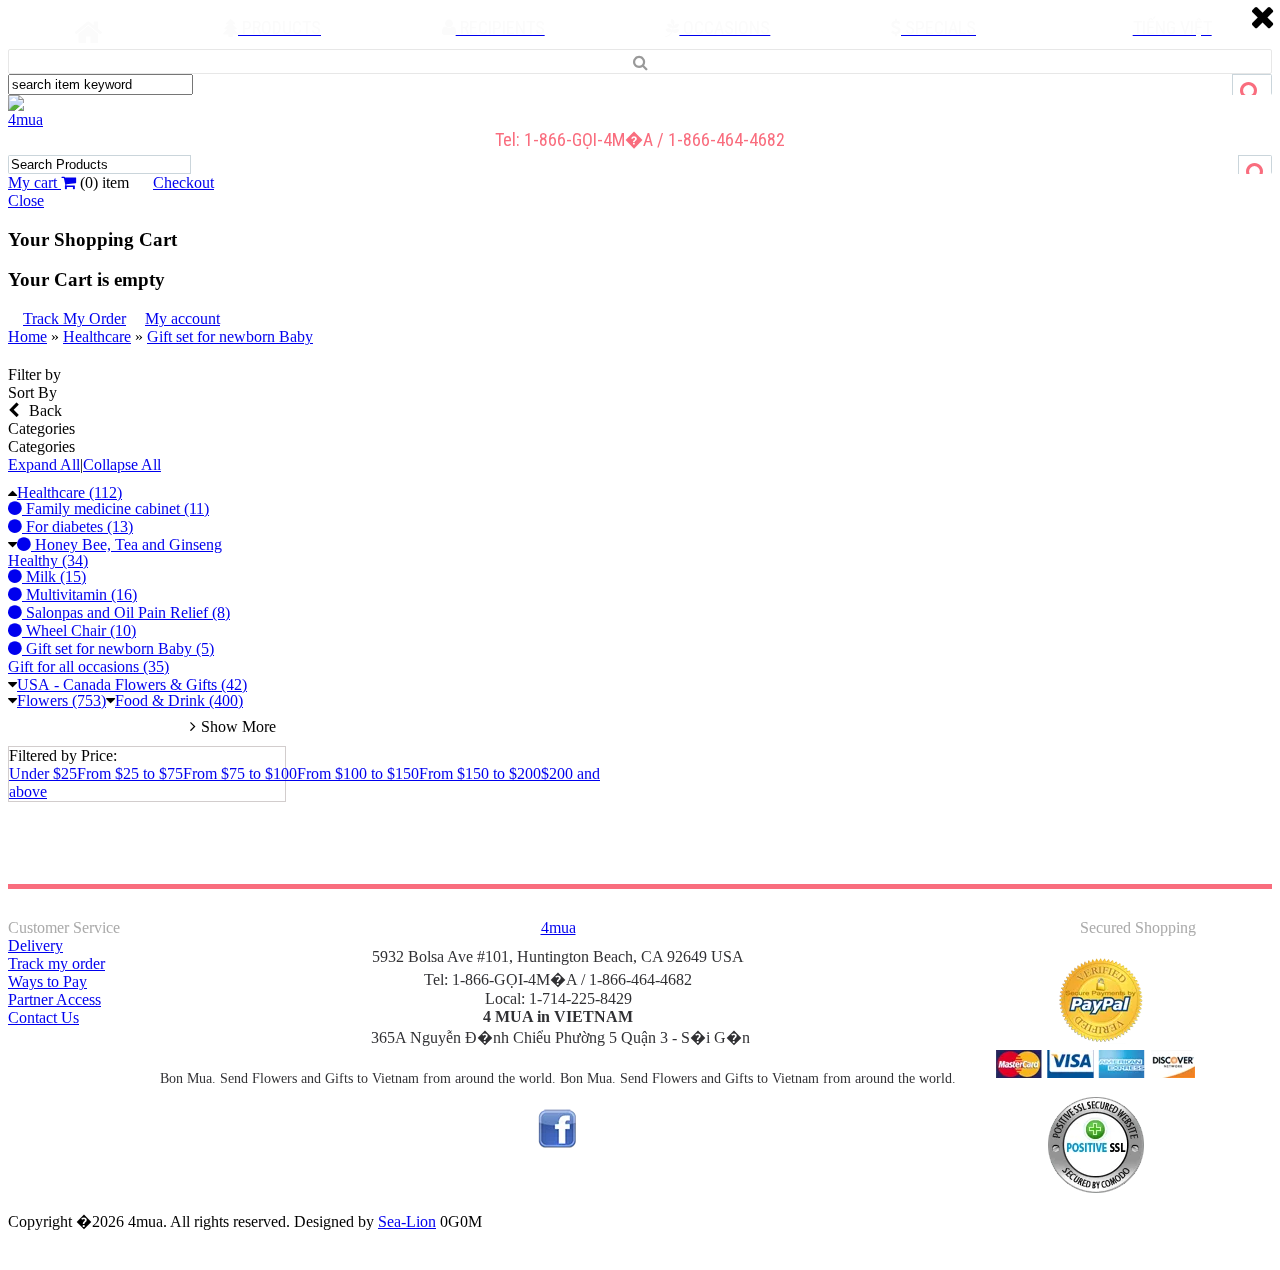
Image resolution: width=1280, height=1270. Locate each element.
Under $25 (43, 773)
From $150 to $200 (480, 773)
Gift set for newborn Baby (230, 336)
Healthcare (97, 336)
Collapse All (122, 464)
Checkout (183, 182)
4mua (25, 119)
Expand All (44, 464)
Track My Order (74, 318)
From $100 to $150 (358, 773)
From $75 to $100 (240, 773)
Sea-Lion (407, 1221)
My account (182, 318)
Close (26, 200)
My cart (34, 182)
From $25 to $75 (130, 773)
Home (27, 336)
